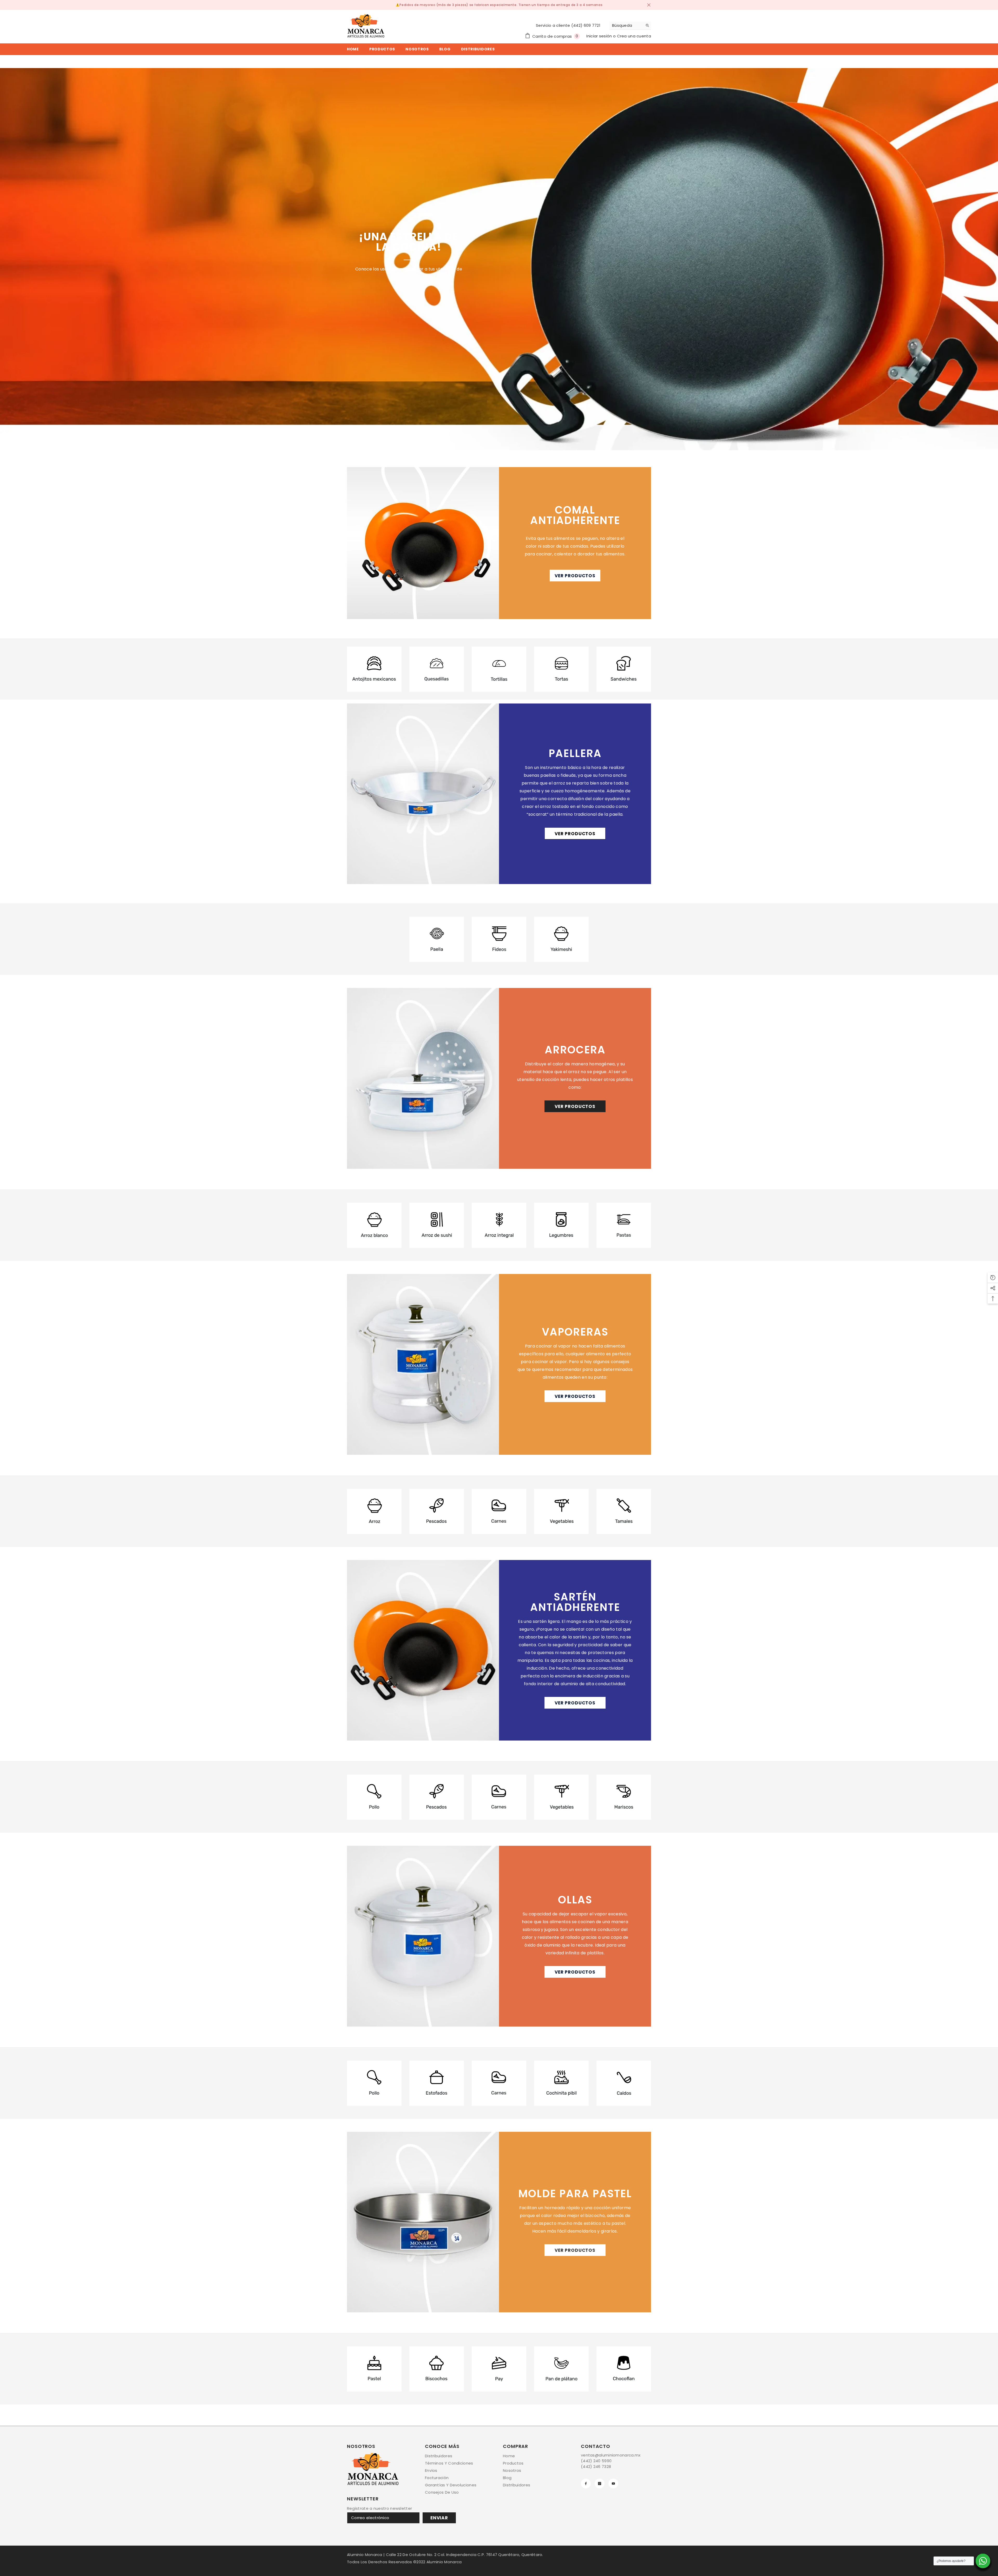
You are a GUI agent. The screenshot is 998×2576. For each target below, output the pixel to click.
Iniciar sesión (600, 36)
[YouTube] (613, 2484)
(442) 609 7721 (586, 25)
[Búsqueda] (630, 26)
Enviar (439, 2518)
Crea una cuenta (634, 36)
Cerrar (649, 5)
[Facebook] (586, 2484)
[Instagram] (600, 2484)
